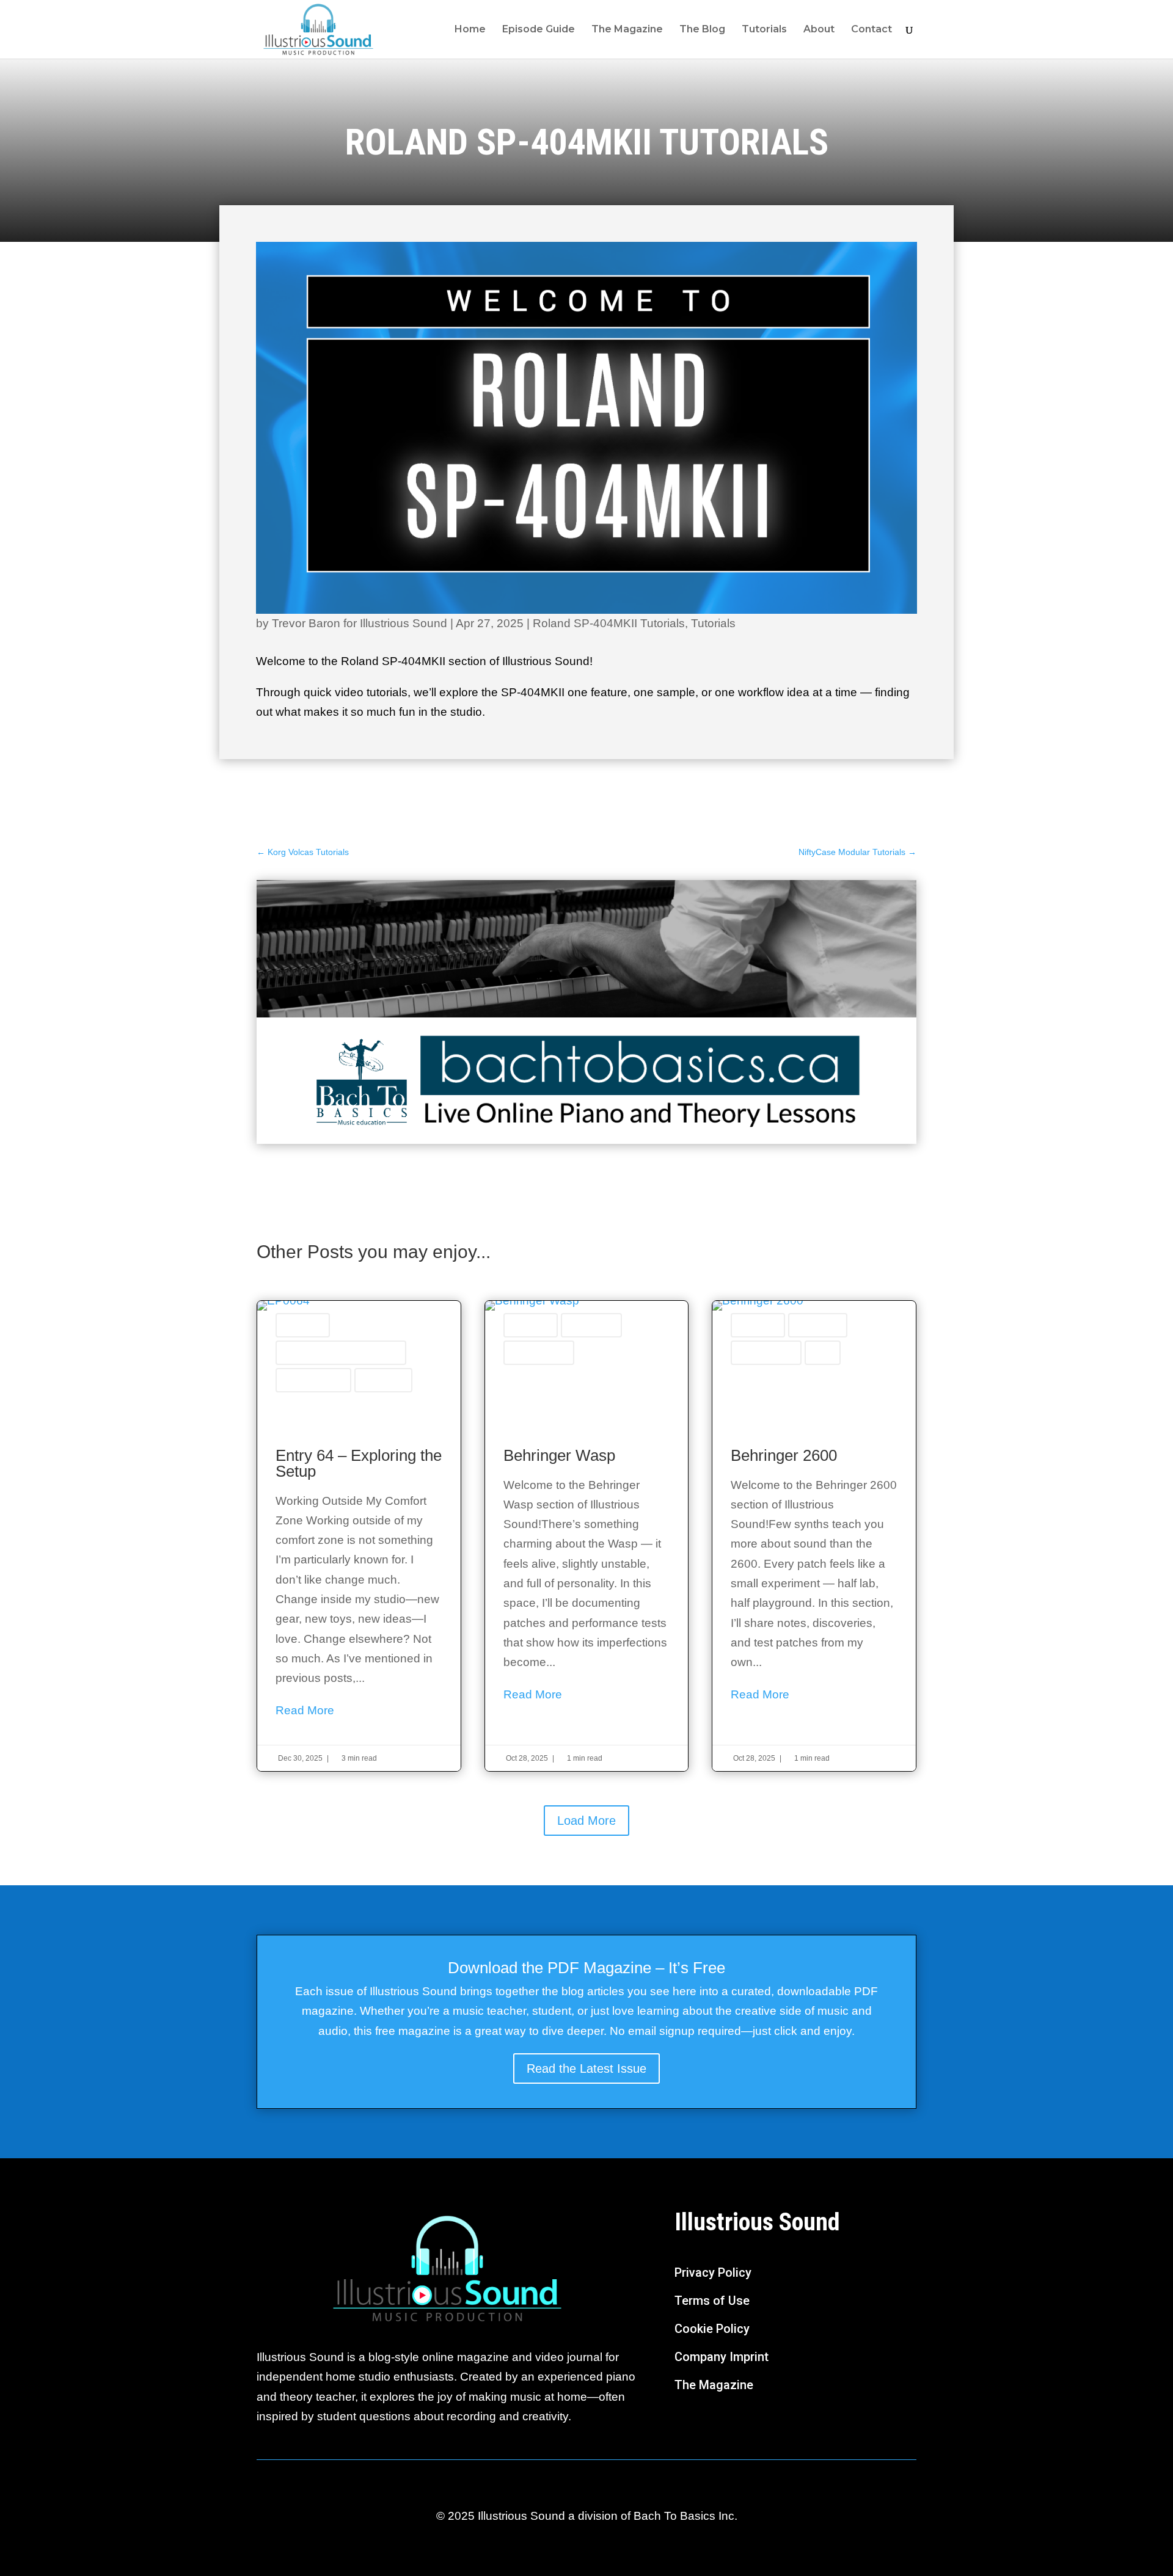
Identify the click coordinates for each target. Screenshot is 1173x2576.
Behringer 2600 (818, 1325)
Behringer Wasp (591, 1325)
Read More (305, 1710)
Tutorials (764, 30)
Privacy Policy (713, 2272)
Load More (586, 1821)
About (819, 30)
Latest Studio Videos (313, 1380)
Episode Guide (539, 30)
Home (470, 30)
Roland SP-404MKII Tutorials (609, 623)
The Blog (702, 30)
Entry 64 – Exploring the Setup (359, 1536)
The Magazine (627, 30)
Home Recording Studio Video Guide (341, 1353)
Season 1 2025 (383, 1380)
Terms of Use (712, 2301)
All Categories (303, 1325)
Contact (872, 30)
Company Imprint (722, 2357)
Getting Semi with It (539, 1353)
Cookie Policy (712, 2329)
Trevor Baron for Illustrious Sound (360, 623)
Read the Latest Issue (586, 2068)
